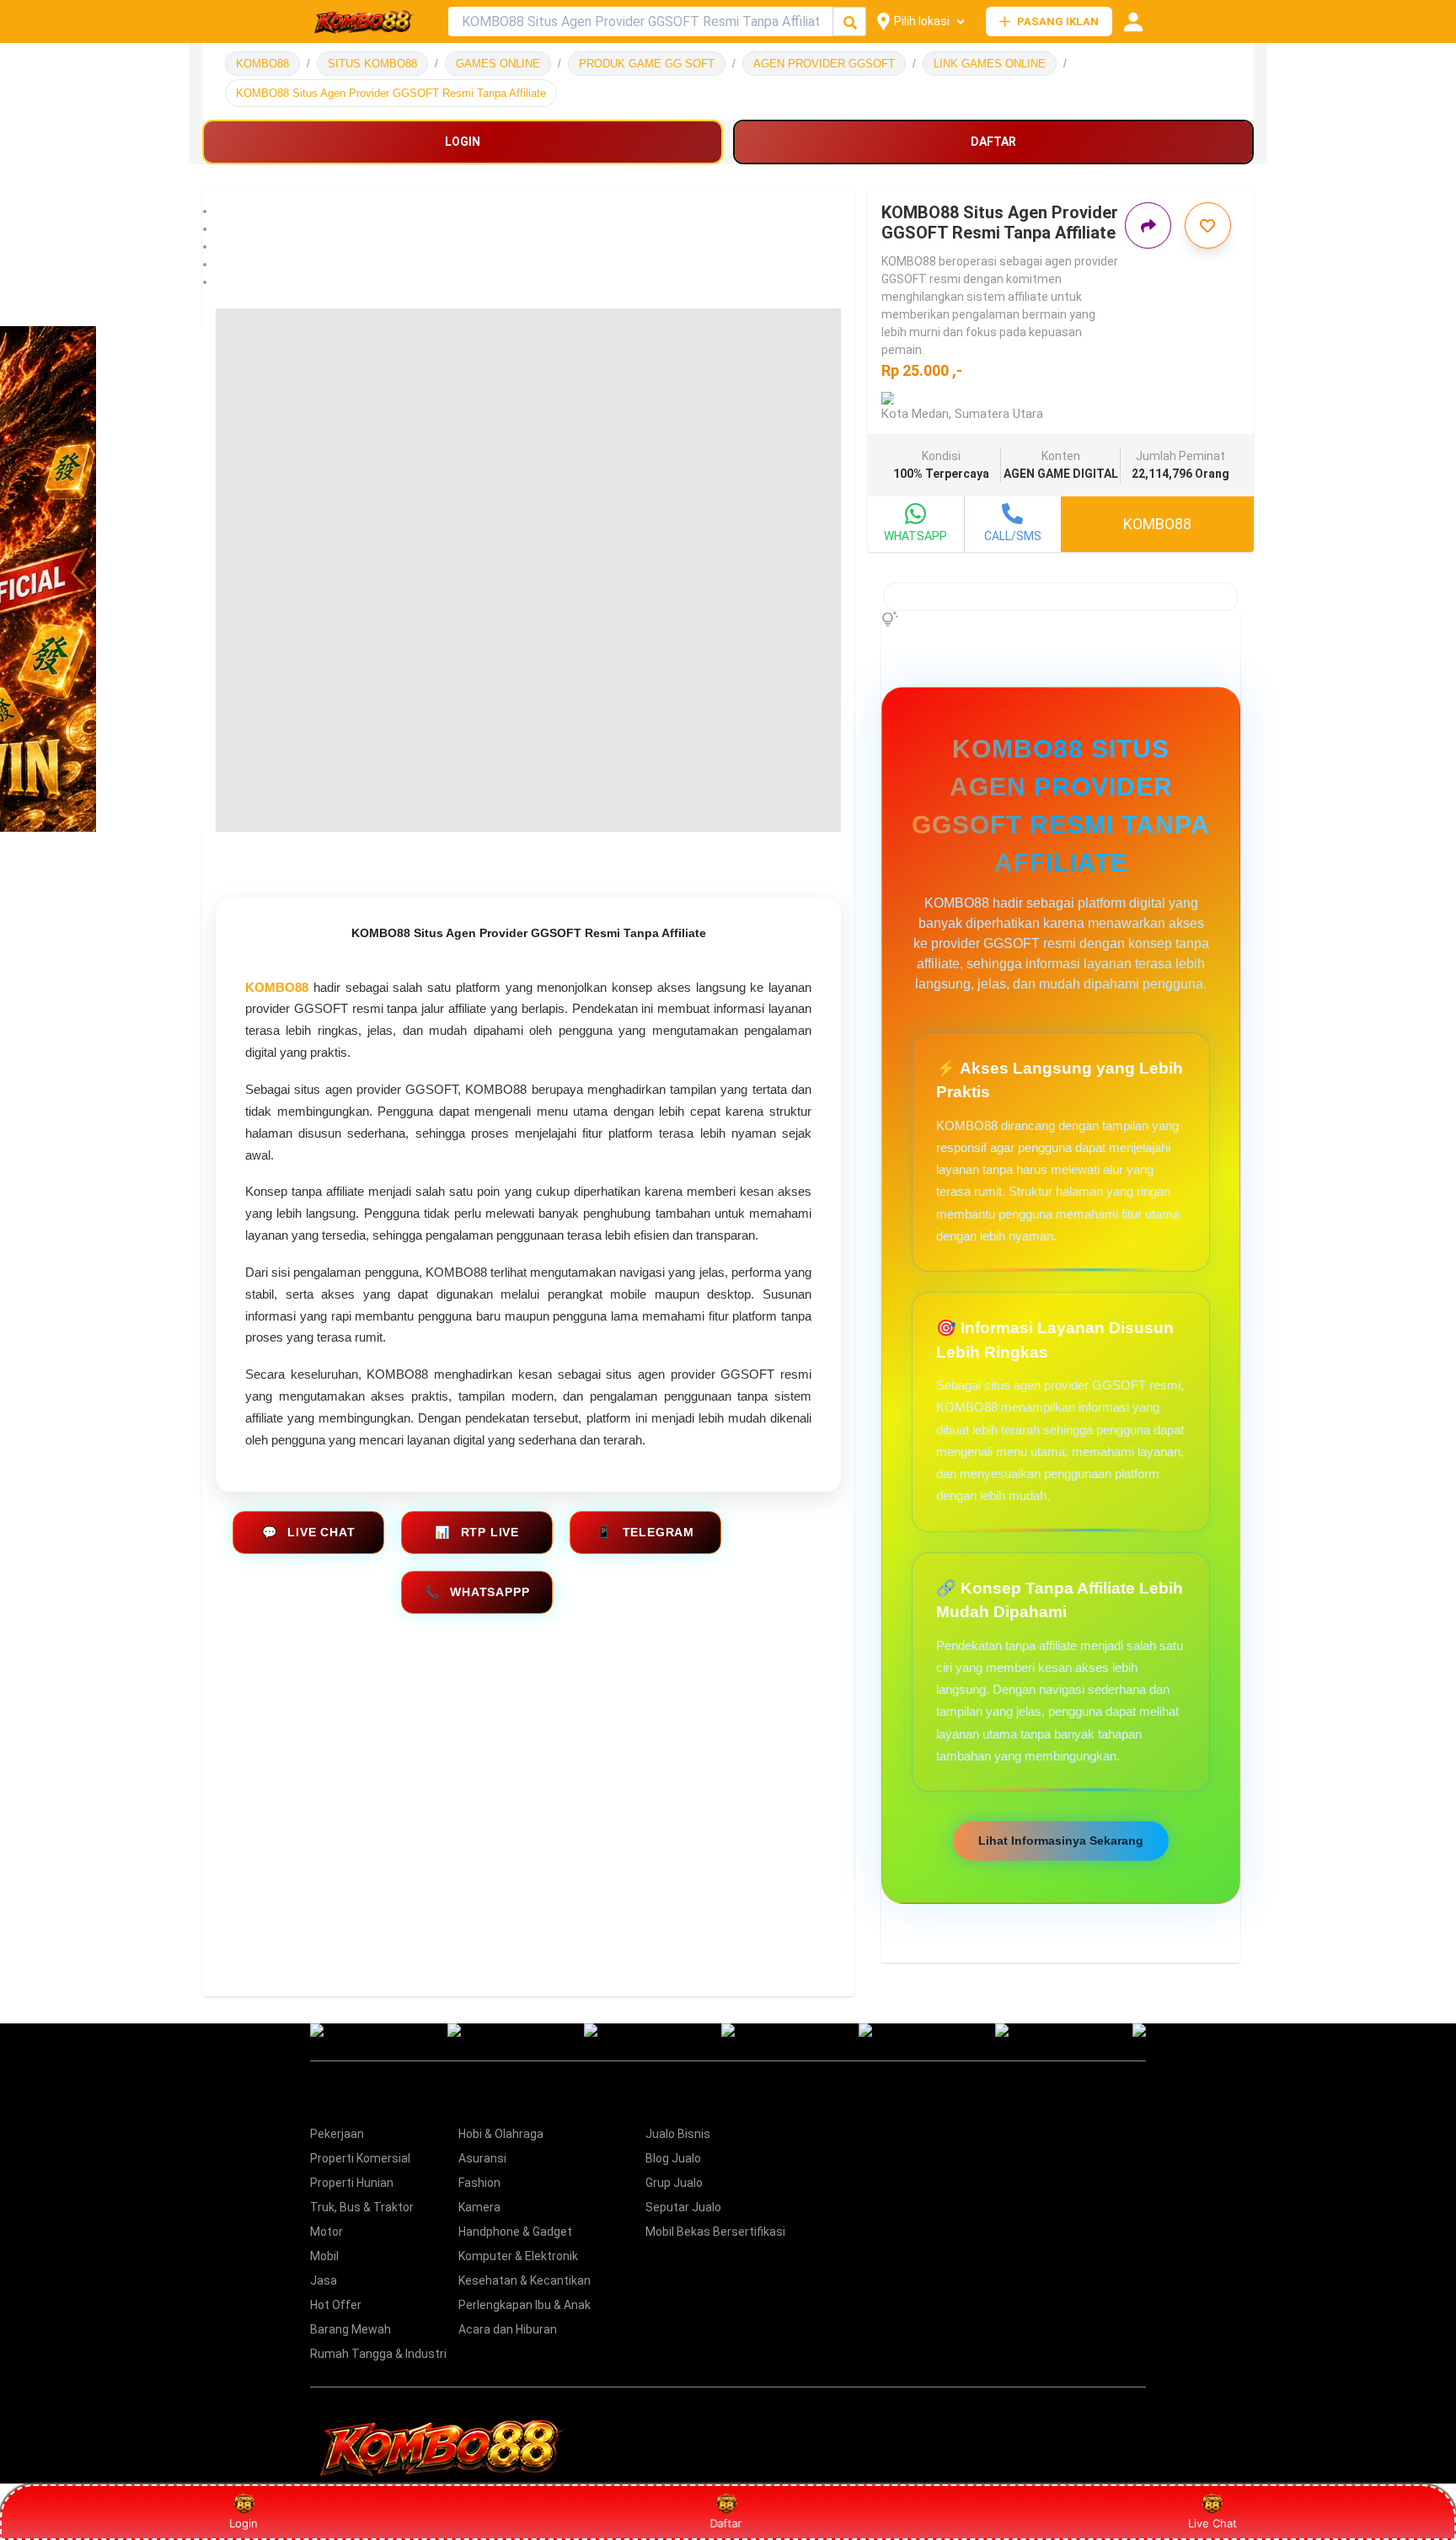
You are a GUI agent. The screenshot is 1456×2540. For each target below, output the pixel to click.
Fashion (479, 2183)
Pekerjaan (337, 2134)
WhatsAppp (477, 1592)
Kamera (479, 2207)
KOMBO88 (262, 64)
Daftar (729, 2523)
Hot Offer (336, 2305)
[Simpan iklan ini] (1208, 225)
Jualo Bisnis (678, 2134)
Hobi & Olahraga (501, 2134)
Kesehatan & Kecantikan (525, 2280)
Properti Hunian (352, 2183)
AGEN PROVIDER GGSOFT (824, 64)
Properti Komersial (360, 2158)
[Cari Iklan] (850, 22)
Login (244, 2523)
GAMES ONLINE (498, 64)
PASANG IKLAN (1058, 21)
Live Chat (309, 1532)
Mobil (324, 2256)
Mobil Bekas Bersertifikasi (715, 2232)
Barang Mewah (351, 2329)
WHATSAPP (915, 536)
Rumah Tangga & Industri (378, 2354)
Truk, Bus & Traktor (362, 2207)
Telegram (645, 1532)
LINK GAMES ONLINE (990, 64)
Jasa (324, 2280)
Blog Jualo (673, 2158)
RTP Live (477, 1532)
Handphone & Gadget (515, 2232)
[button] (528, 211)
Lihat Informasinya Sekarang (1061, 1841)
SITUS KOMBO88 (372, 64)
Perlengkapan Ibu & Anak (525, 2305)
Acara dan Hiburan (508, 2329)
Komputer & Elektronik (518, 2256)
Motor (327, 2232)
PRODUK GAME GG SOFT (647, 64)
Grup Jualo (674, 2183)
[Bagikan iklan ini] (1148, 225)
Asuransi (482, 2158)
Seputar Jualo (683, 2207)
